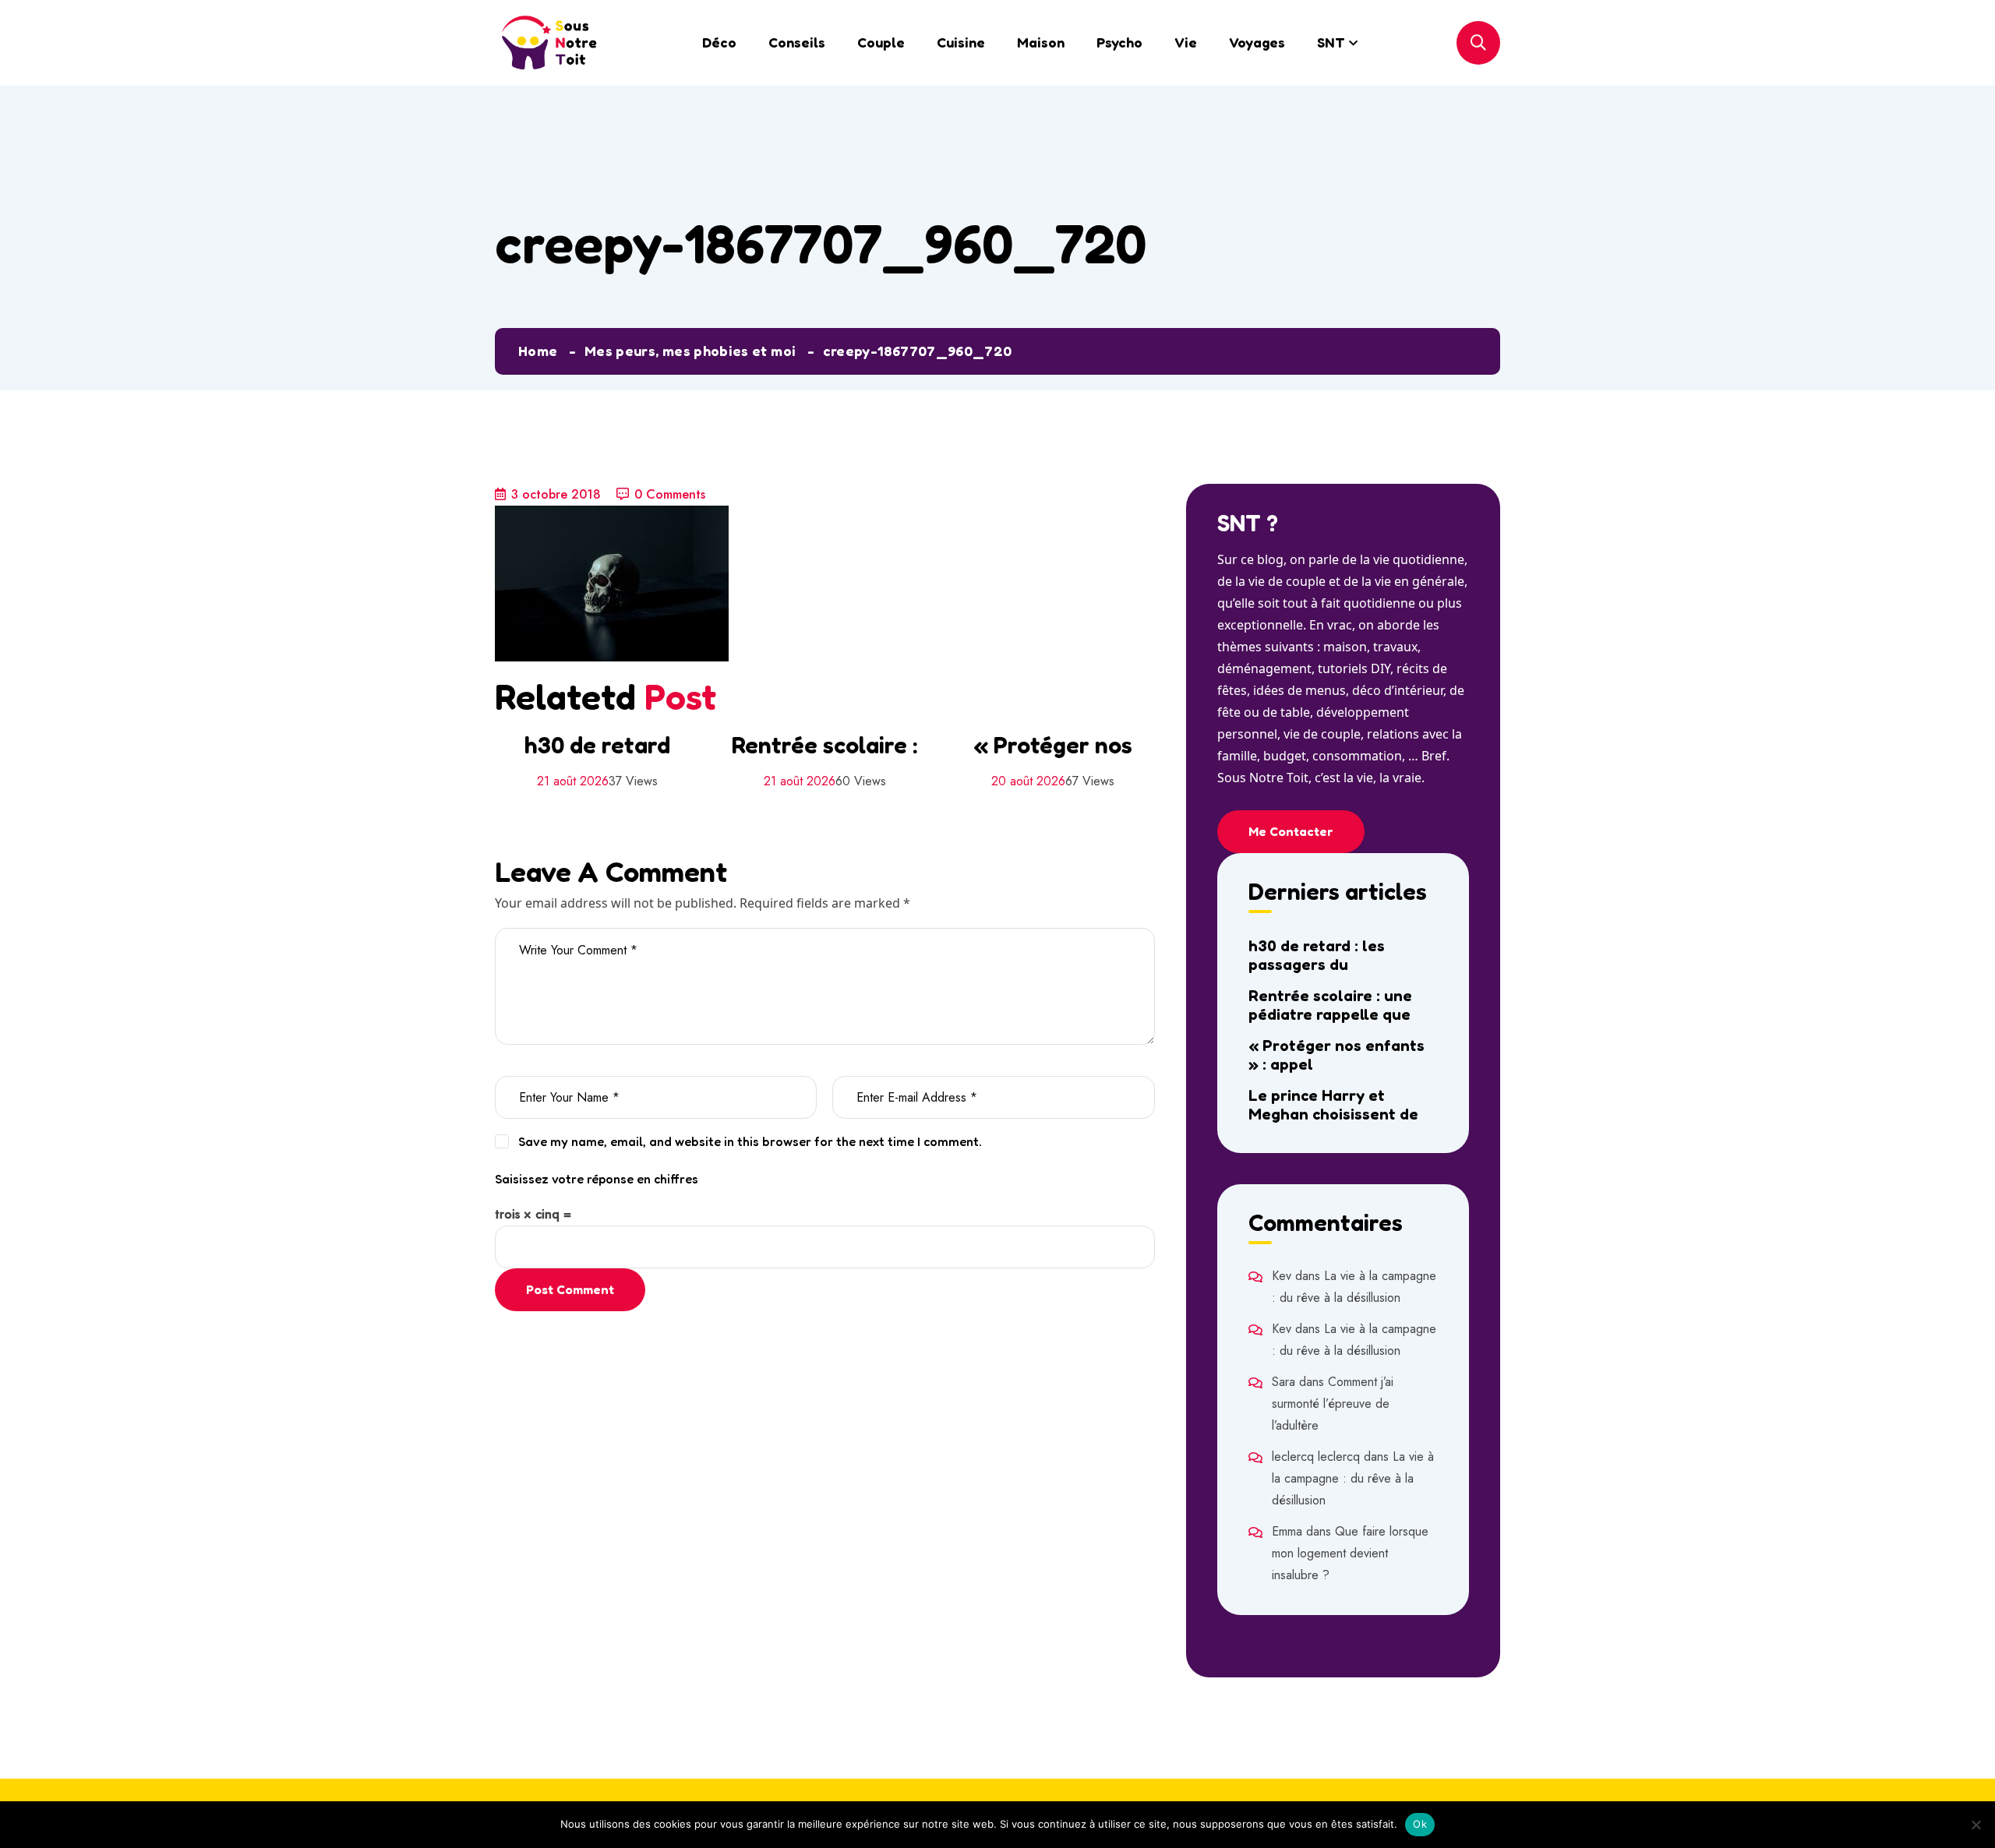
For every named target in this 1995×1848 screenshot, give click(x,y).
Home (538, 351)
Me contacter (1291, 831)
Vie (1186, 42)
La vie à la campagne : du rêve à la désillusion (1353, 1478)
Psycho (1119, 42)
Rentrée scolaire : (824, 745)
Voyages (1257, 42)
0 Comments (670, 494)
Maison (1041, 42)
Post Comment (570, 1289)
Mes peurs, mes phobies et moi (690, 351)
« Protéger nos (1053, 745)
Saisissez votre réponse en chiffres (597, 1179)
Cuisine (961, 42)
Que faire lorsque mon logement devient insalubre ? (1350, 1553)
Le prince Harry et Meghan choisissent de (1333, 1105)
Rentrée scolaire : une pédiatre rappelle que (1330, 1005)
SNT (1331, 42)
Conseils (797, 42)
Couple (881, 42)
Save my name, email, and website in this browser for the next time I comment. (750, 1141)
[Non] (1976, 1825)
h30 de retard (597, 745)
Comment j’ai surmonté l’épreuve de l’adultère (1333, 1404)
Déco (719, 42)
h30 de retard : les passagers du (1317, 955)
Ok (1420, 1824)
